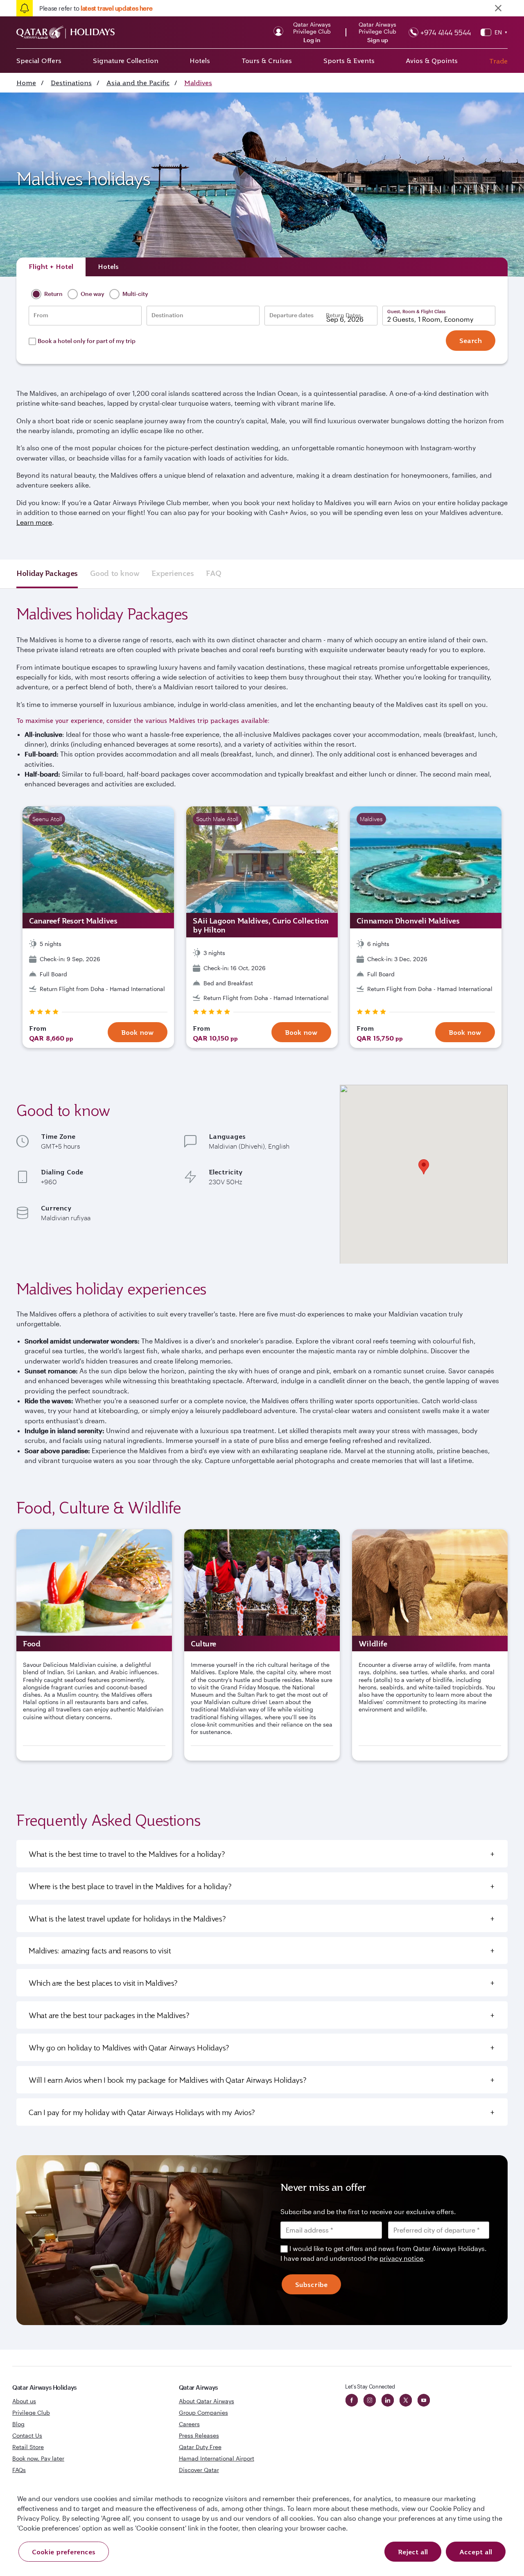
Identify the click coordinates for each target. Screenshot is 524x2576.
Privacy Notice (192, 1356)
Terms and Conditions (234, 1346)
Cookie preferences (64, 2552)
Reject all (413, 2552)
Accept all (476, 2552)
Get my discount (187, 1382)
